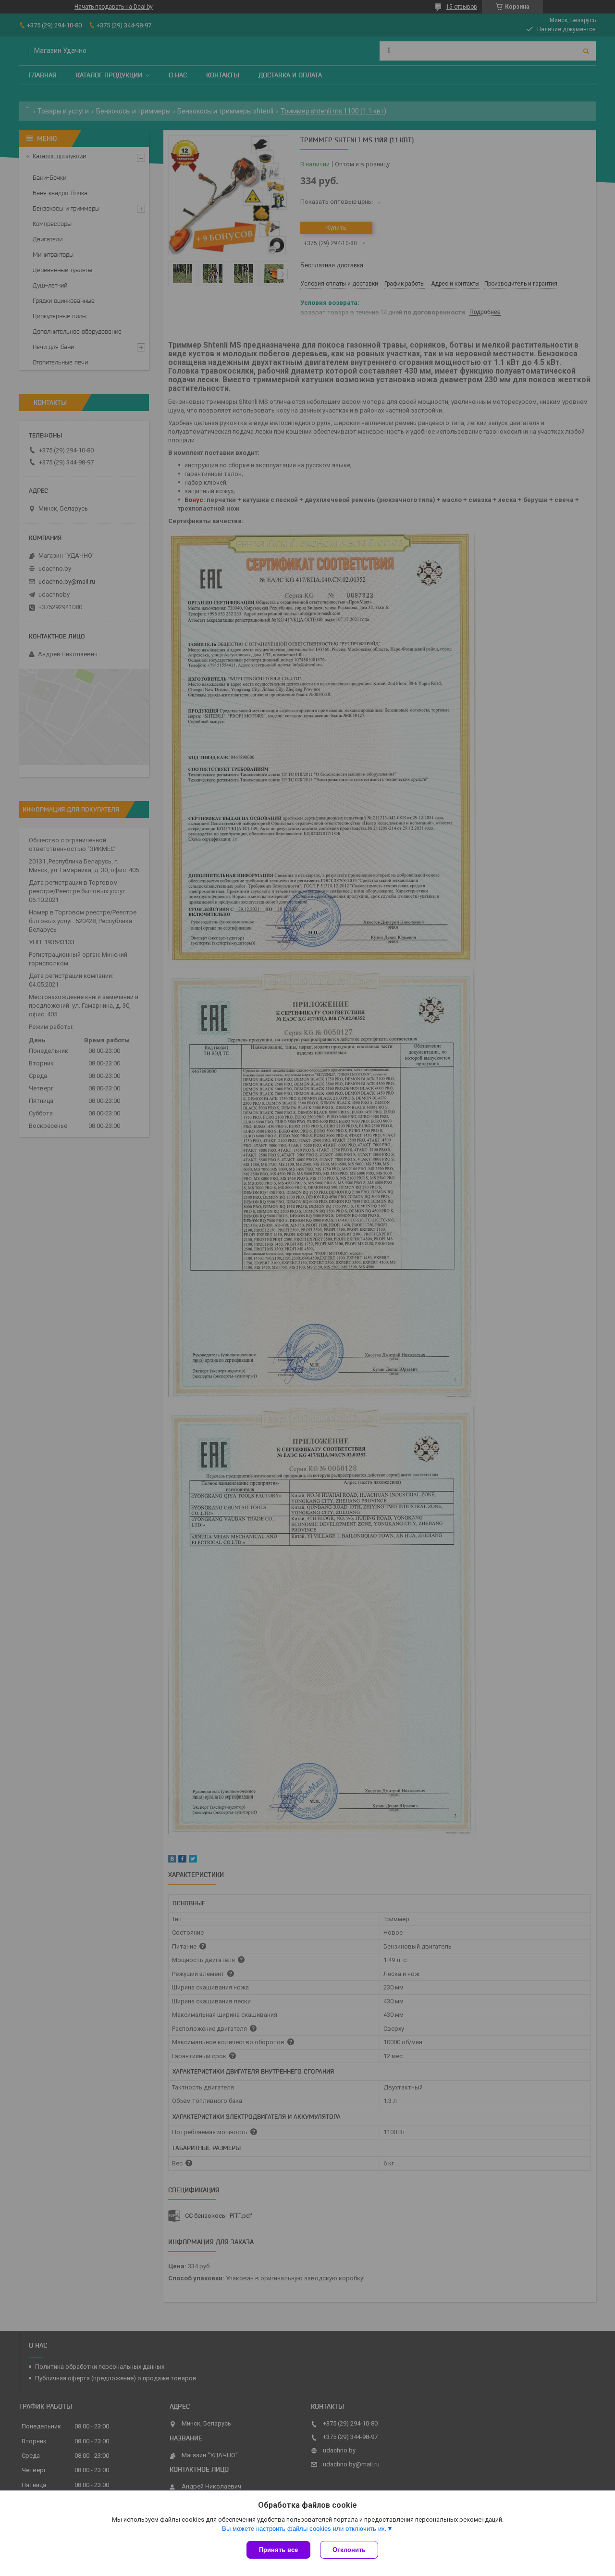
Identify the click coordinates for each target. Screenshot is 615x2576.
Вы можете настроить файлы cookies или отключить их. (304, 2529)
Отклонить (349, 2550)
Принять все (278, 2550)
